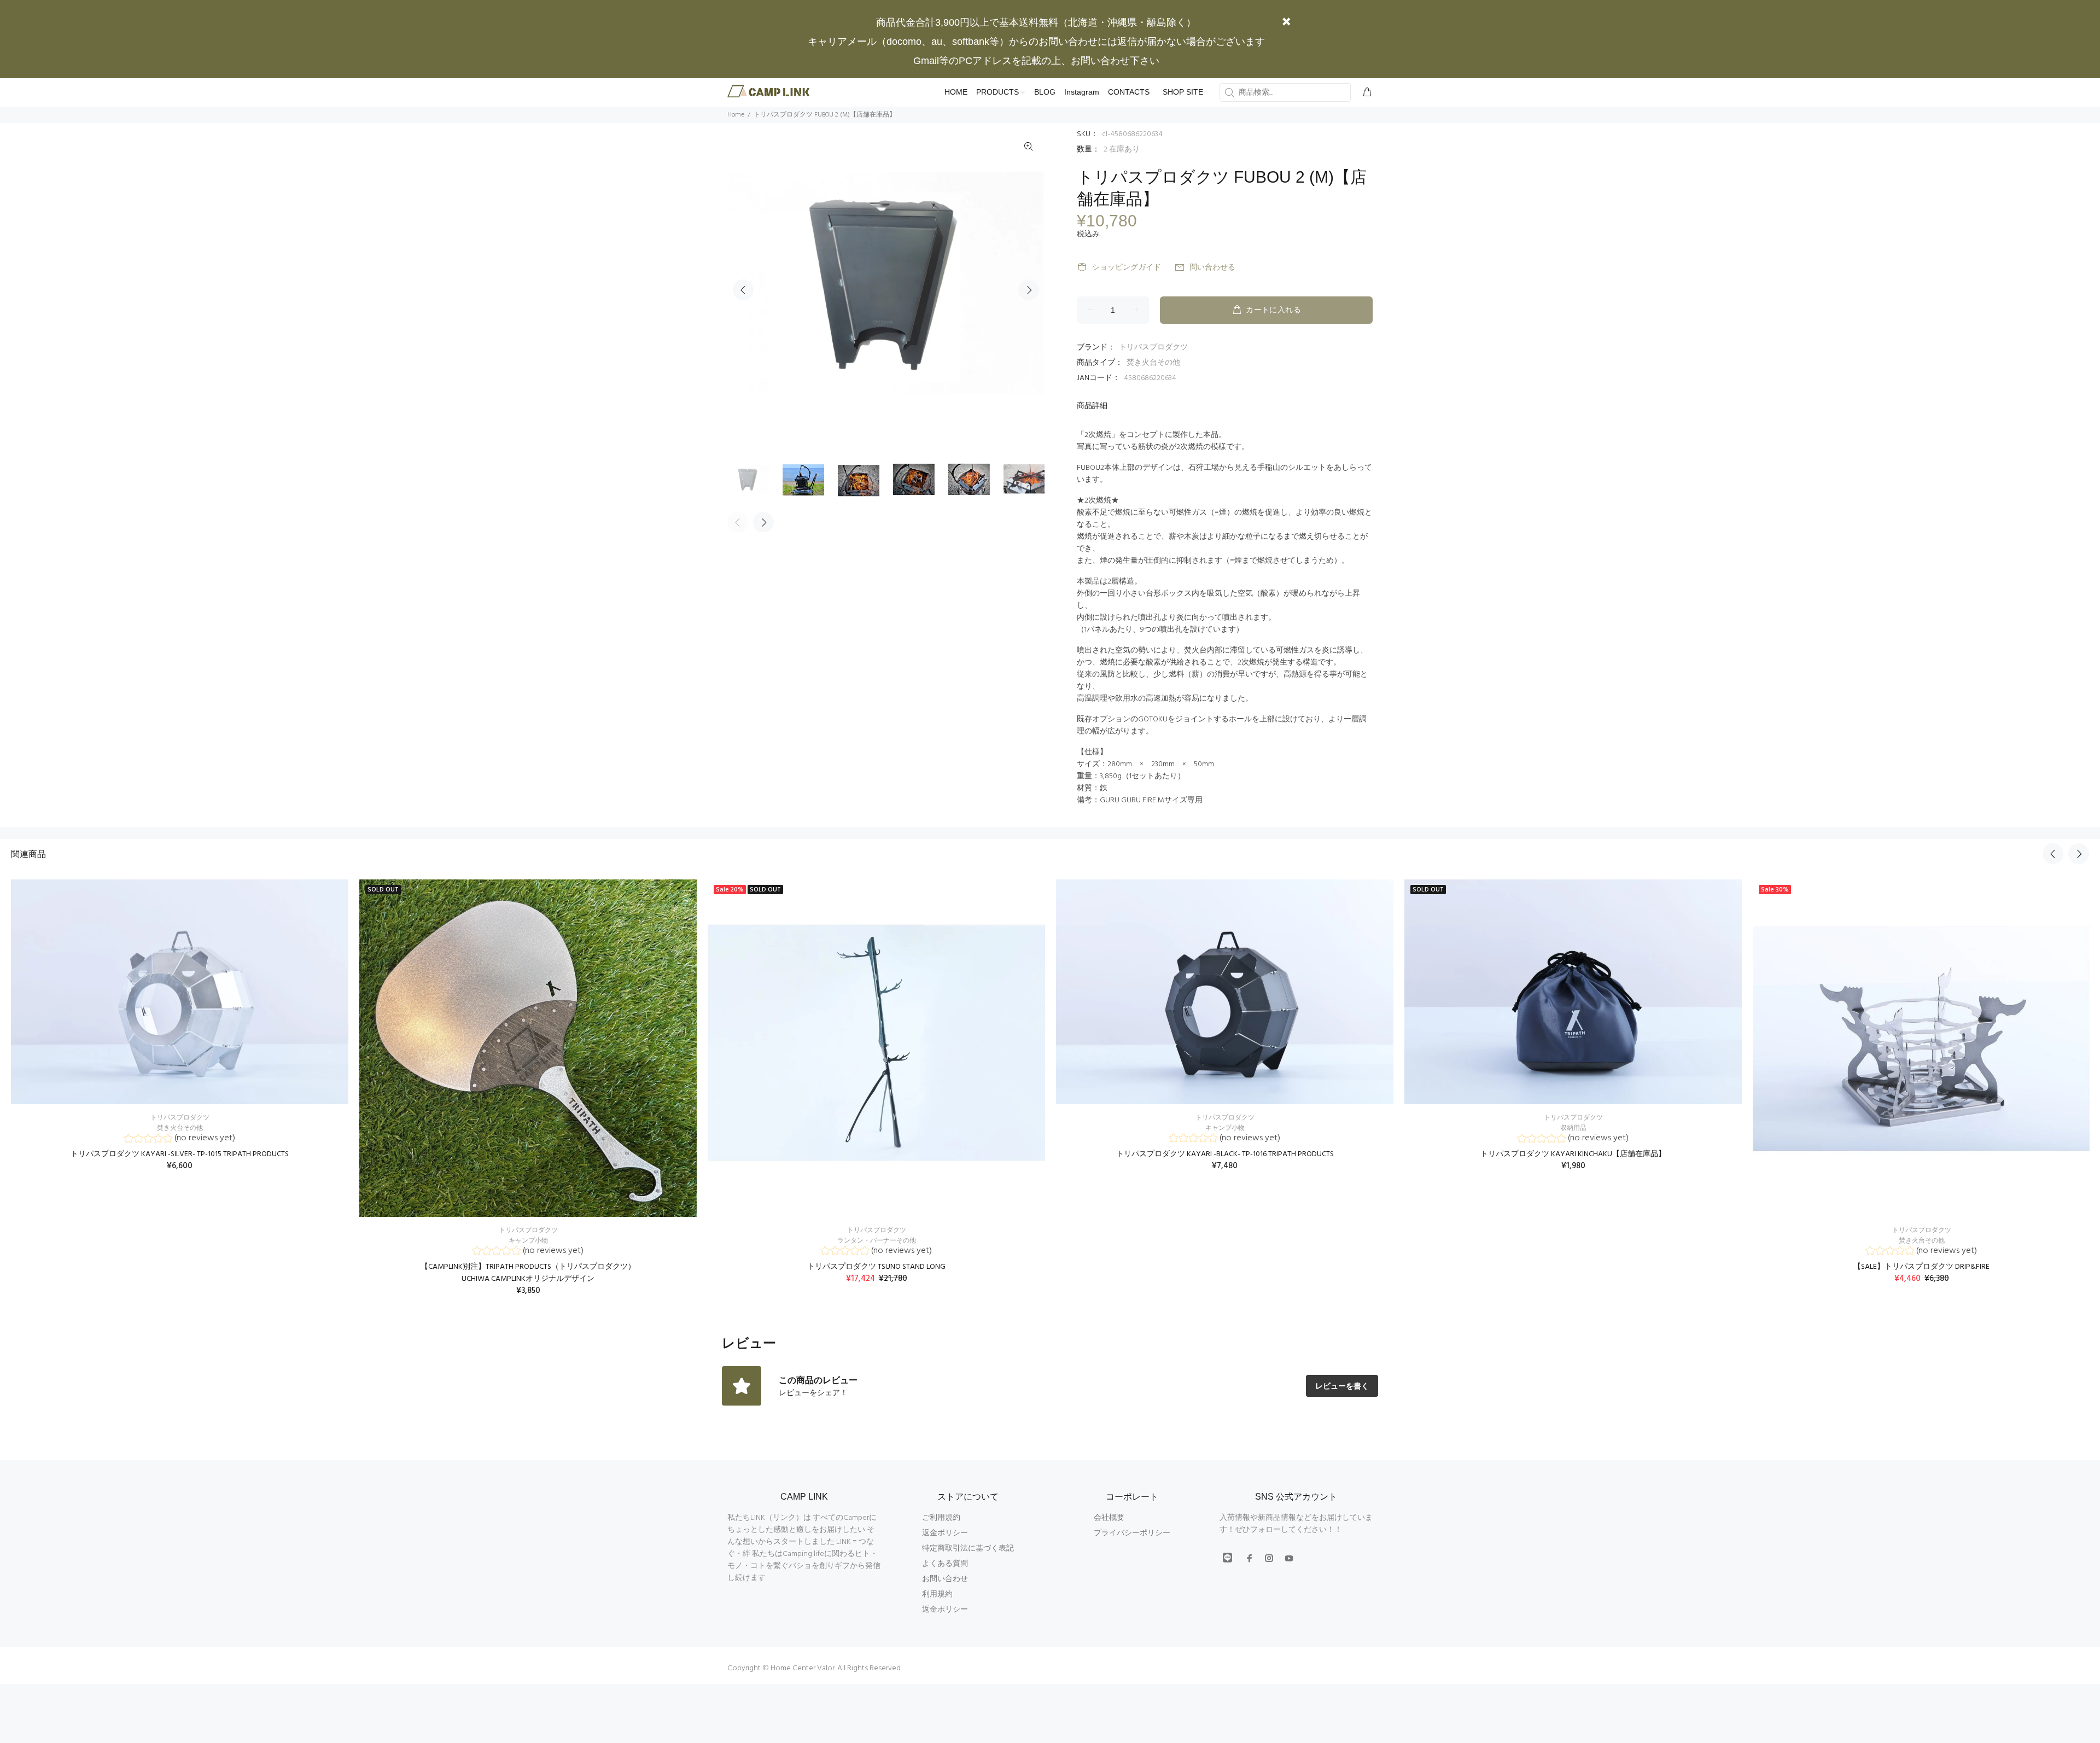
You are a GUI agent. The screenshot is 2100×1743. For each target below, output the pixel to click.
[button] (180, 1139)
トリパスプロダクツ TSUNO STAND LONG (876, 1267)
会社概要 (1109, 1518)
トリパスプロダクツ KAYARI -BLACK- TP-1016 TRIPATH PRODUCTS (1225, 1154)
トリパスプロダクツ (1153, 348)
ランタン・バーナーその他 (877, 1241)
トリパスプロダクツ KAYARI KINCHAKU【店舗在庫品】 (1573, 1154)
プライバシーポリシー (1132, 1533)
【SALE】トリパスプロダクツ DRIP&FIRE (1921, 1267)
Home (736, 115)
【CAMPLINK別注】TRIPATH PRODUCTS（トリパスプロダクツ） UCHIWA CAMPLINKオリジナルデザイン (528, 1273)
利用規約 (937, 1595)
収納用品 (1573, 1128)
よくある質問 (945, 1564)
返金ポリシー (945, 1533)
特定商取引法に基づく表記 (968, 1549)
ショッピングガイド (1127, 268)
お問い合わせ (945, 1579)
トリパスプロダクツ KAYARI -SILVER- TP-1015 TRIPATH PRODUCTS (180, 1154)
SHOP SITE (1183, 92)
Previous (743, 290)
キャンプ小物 (528, 1241)
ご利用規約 (941, 1518)
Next (1029, 290)
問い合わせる (1212, 268)
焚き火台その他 (1153, 363)
